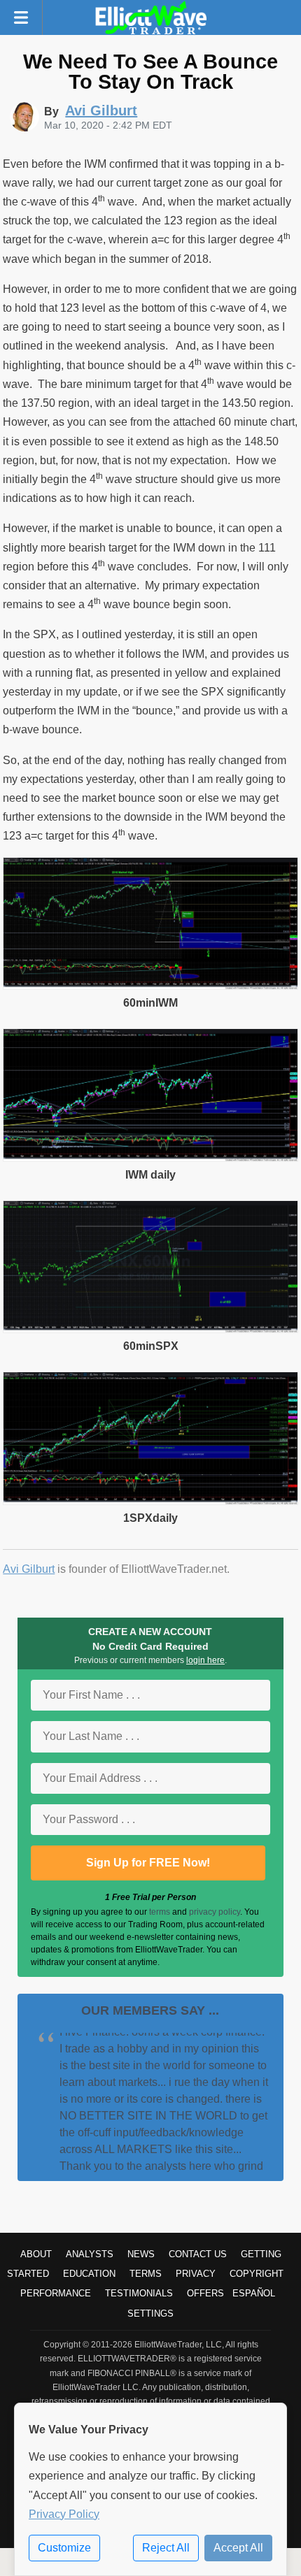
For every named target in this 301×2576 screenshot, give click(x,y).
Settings (150, 2314)
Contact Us (198, 2254)
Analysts (90, 2254)
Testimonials (139, 2293)
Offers (205, 2293)
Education (89, 2274)
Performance (56, 2293)
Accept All (238, 2548)
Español (254, 2293)
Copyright (257, 2274)
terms (160, 1912)
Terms (146, 2274)
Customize (64, 2548)
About (36, 2254)
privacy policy (215, 1912)
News (141, 2254)
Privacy (196, 2274)
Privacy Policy (64, 2514)
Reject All (166, 2548)
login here (205, 1660)
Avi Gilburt (29, 1569)
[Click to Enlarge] (150, 986)
